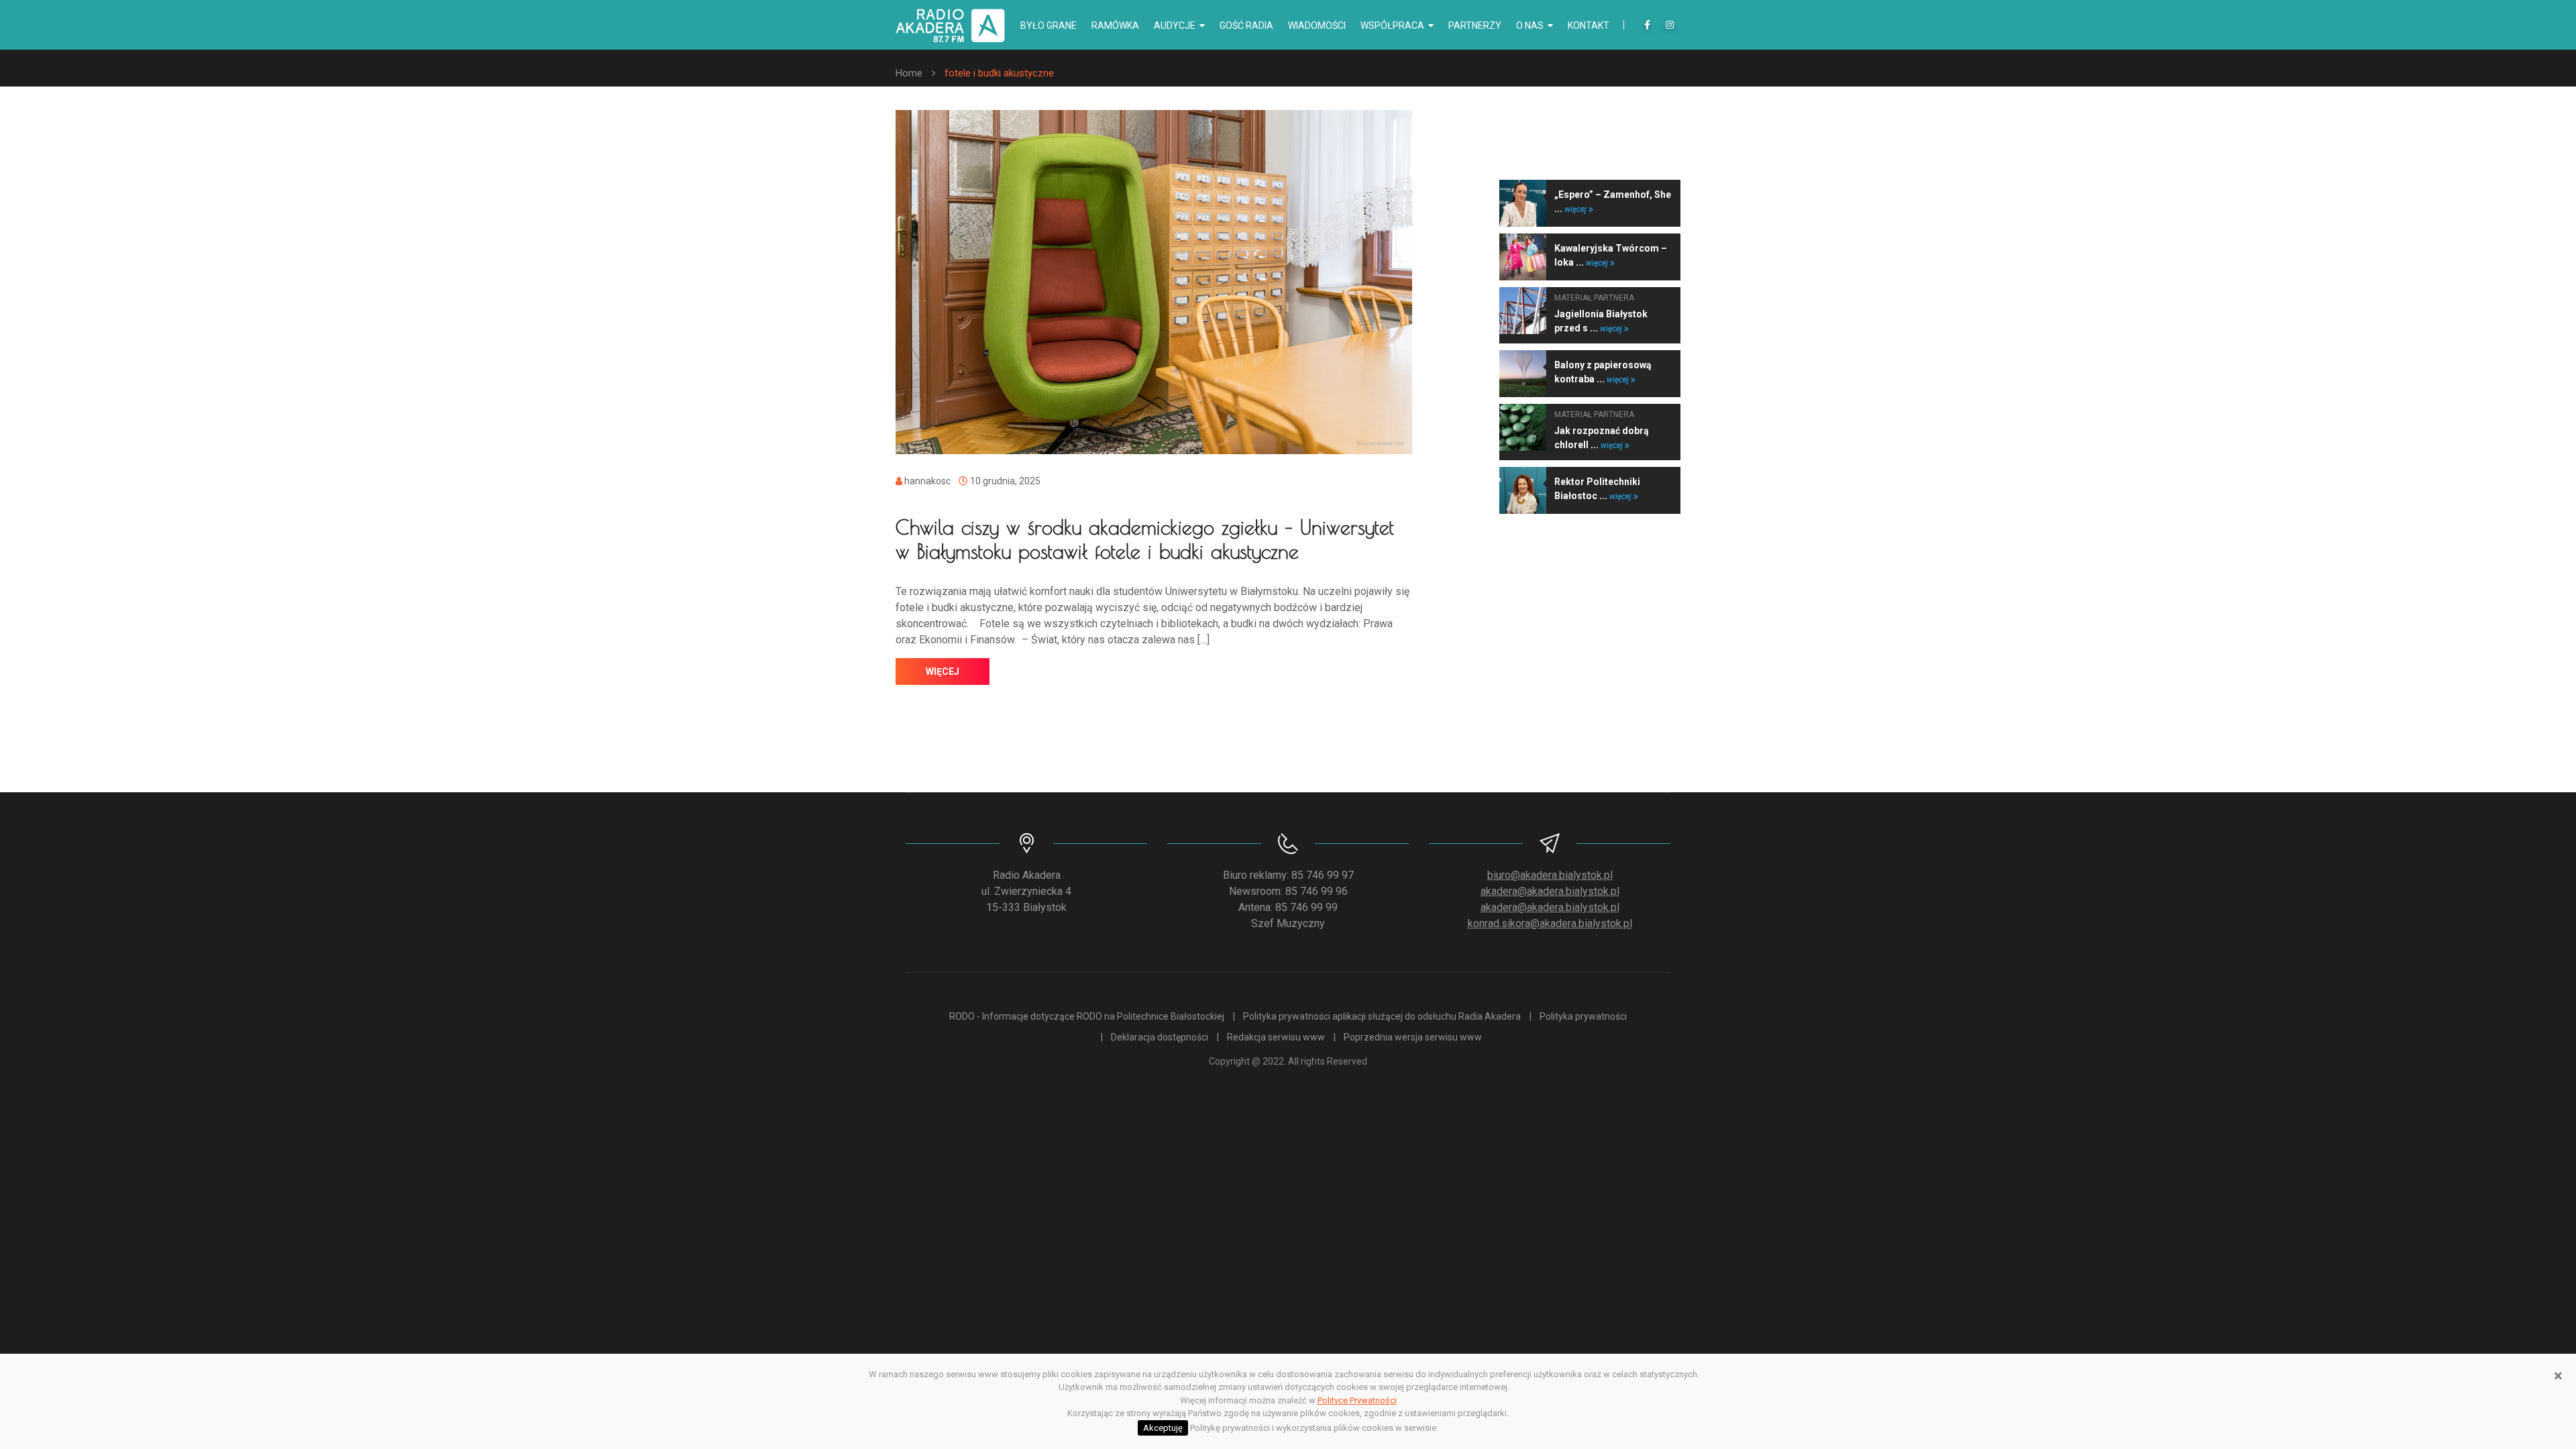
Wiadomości (1317, 25)
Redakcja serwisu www (1276, 1037)
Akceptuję (1163, 1428)
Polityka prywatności (1583, 1016)
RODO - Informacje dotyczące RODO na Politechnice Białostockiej (1087, 1016)
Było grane (1049, 25)
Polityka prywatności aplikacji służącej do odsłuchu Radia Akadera (1382, 1016)
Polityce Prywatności (1357, 1400)
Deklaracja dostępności (1160, 1037)
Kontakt (1589, 25)
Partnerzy (1475, 25)
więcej (943, 672)
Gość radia (1246, 25)
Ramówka (1115, 25)
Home (909, 73)
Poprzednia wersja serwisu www (1413, 1037)
